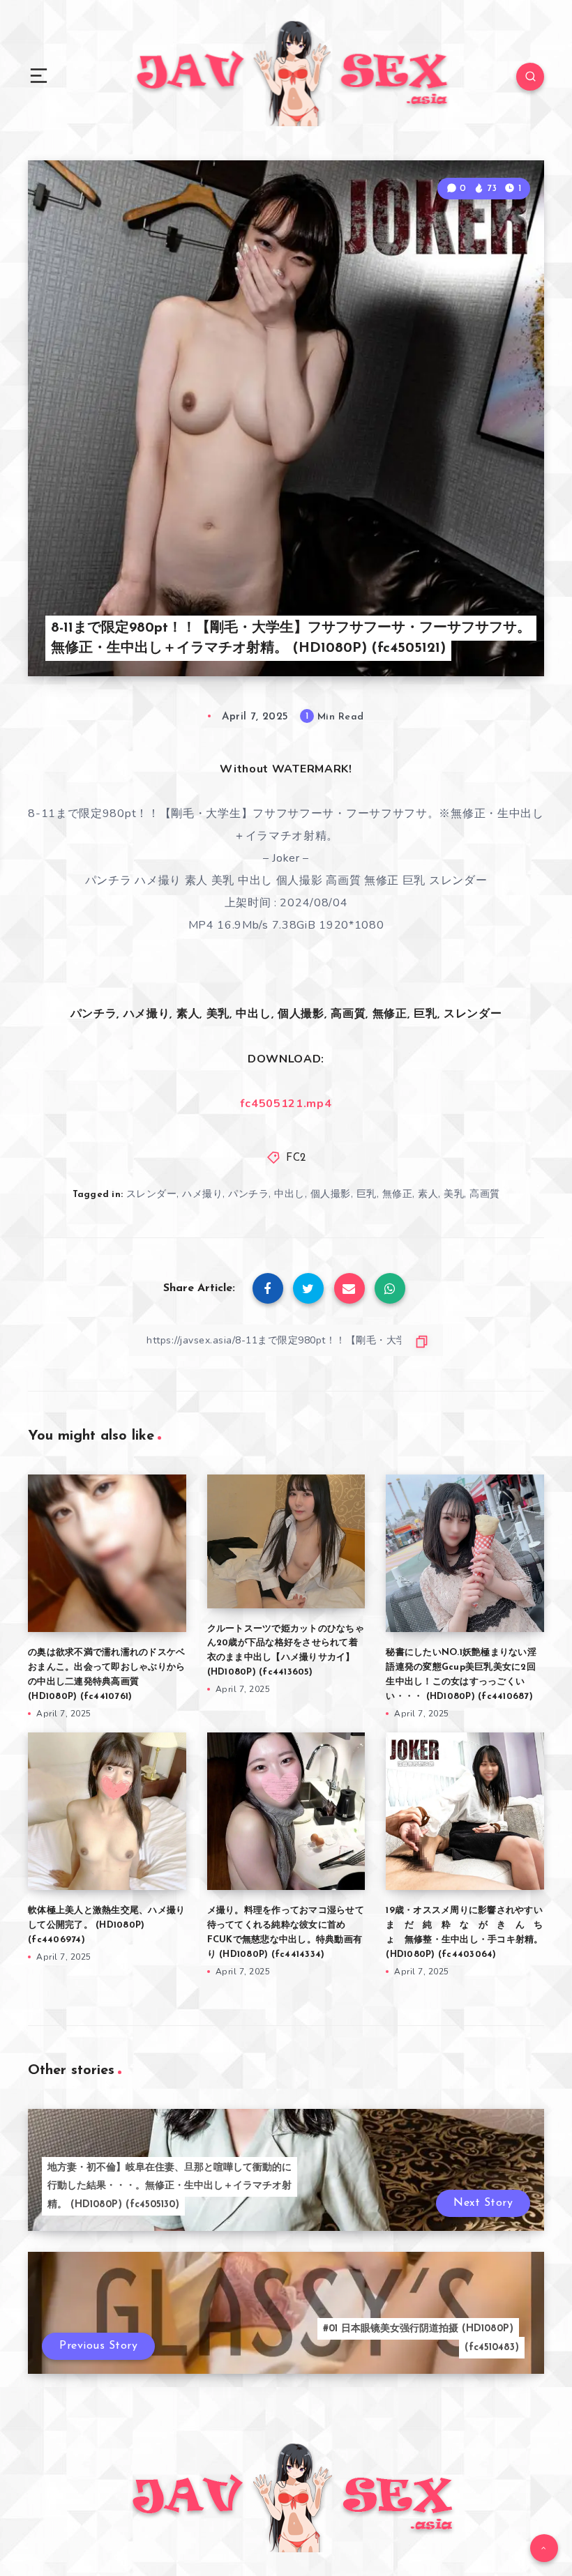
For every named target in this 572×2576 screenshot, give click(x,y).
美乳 (454, 1194)
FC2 (296, 1158)
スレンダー (152, 1194)
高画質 (485, 1194)
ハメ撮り (202, 1194)
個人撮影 (331, 1194)
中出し (289, 1194)
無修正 (398, 1194)
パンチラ (248, 1194)
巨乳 (367, 1194)
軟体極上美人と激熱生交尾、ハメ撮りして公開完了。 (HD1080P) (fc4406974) (106, 1925)
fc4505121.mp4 (286, 1104)
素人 (428, 1194)
